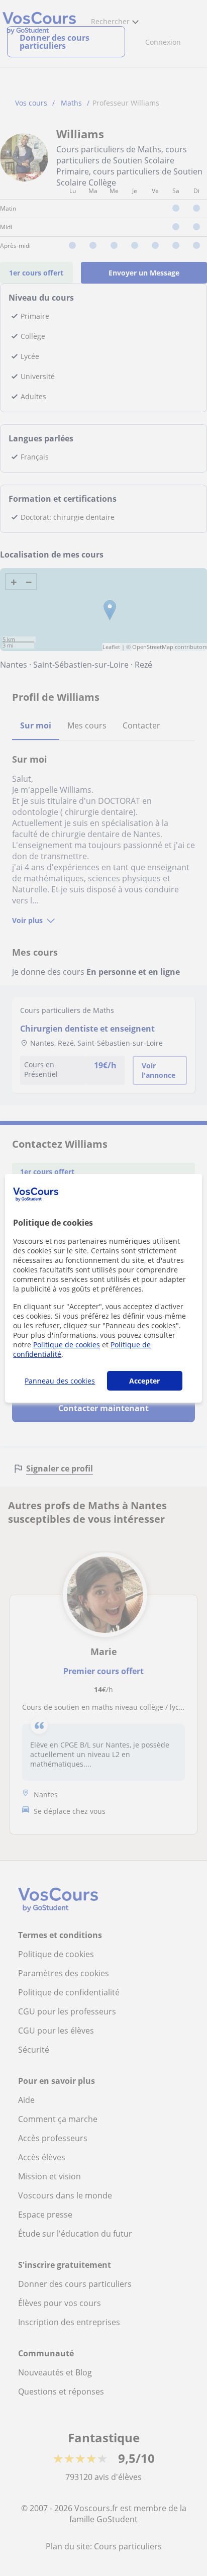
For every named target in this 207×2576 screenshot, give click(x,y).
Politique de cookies (67, 1345)
